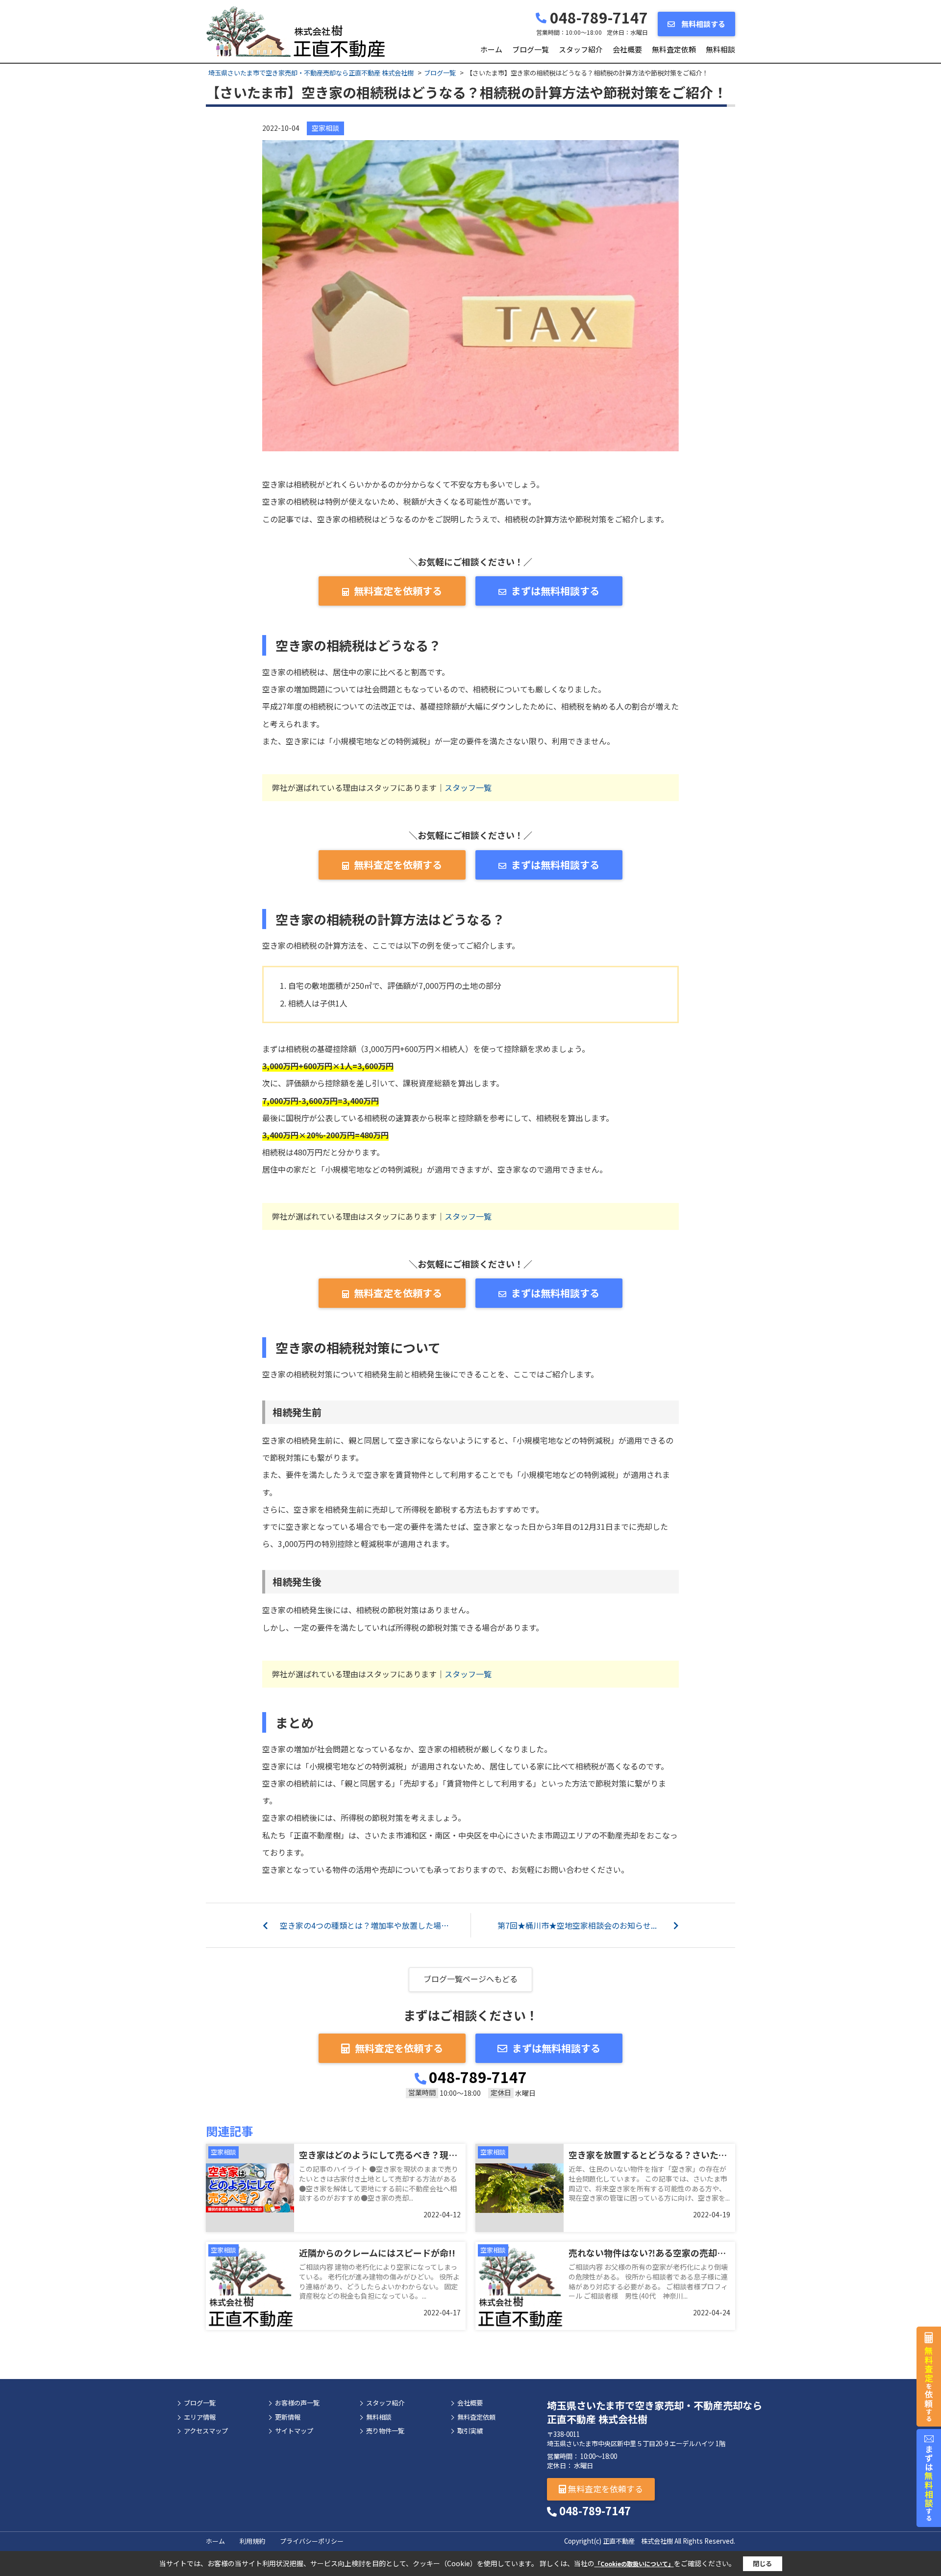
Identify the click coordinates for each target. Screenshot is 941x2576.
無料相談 (720, 49)
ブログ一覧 (531, 49)
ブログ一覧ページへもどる (470, 1979)
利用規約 (252, 2541)
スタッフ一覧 (468, 787)
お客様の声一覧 (297, 2403)
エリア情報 (200, 2417)
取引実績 (470, 2431)
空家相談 (325, 128)
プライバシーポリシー (312, 2541)
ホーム (491, 49)
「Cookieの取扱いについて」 (634, 2564)
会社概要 (627, 49)
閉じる (762, 2564)
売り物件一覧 (385, 2431)
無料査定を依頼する (398, 591)
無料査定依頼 (674, 49)
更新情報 (288, 2417)
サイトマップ (294, 2431)
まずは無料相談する (555, 591)
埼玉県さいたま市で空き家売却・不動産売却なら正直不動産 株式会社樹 (655, 2412)
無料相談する (703, 24)
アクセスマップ (206, 2431)
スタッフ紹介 (581, 49)
